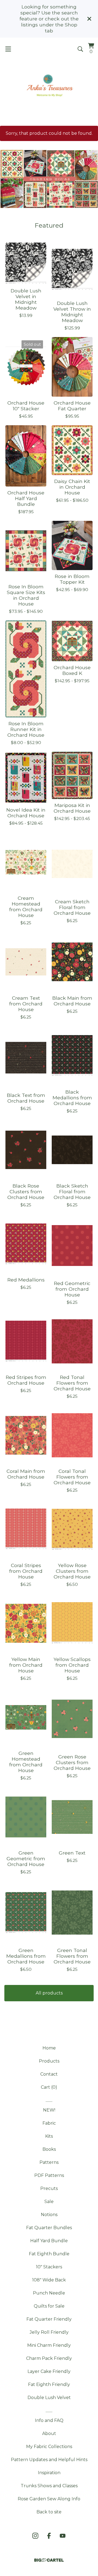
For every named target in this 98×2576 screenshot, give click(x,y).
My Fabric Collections (49, 2447)
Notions (49, 2215)
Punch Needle (49, 2293)
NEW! (49, 2110)
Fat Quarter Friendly (49, 2319)
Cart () (49, 2087)
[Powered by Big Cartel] (49, 2560)
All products (49, 1993)
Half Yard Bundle (49, 2241)
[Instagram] (35, 2536)
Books (49, 2149)
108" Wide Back (49, 2280)
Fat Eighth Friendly (49, 2384)
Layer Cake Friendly (49, 2371)
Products (49, 2061)
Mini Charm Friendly (49, 2345)
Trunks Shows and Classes (49, 2486)
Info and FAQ (49, 2420)
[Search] (80, 49)
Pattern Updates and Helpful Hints (49, 2460)
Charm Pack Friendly (49, 2358)
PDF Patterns (49, 2175)
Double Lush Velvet (49, 2398)
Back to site (49, 2512)
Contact (49, 2074)
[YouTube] (63, 2536)
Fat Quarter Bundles (49, 2228)
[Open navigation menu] (8, 49)
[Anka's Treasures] (49, 86)
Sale (49, 2202)
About (49, 2433)
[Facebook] (49, 2536)
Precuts (49, 2188)
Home (49, 2048)
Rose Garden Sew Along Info (49, 2499)
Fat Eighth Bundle (49, 2254)
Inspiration (49, 2473)
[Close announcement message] (89, 19)
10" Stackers (49, 2267)
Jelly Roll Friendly (49, 2332)
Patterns (49, 2162)
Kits (49, 2136)
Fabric (49, 2123)
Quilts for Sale (49, 2306)
